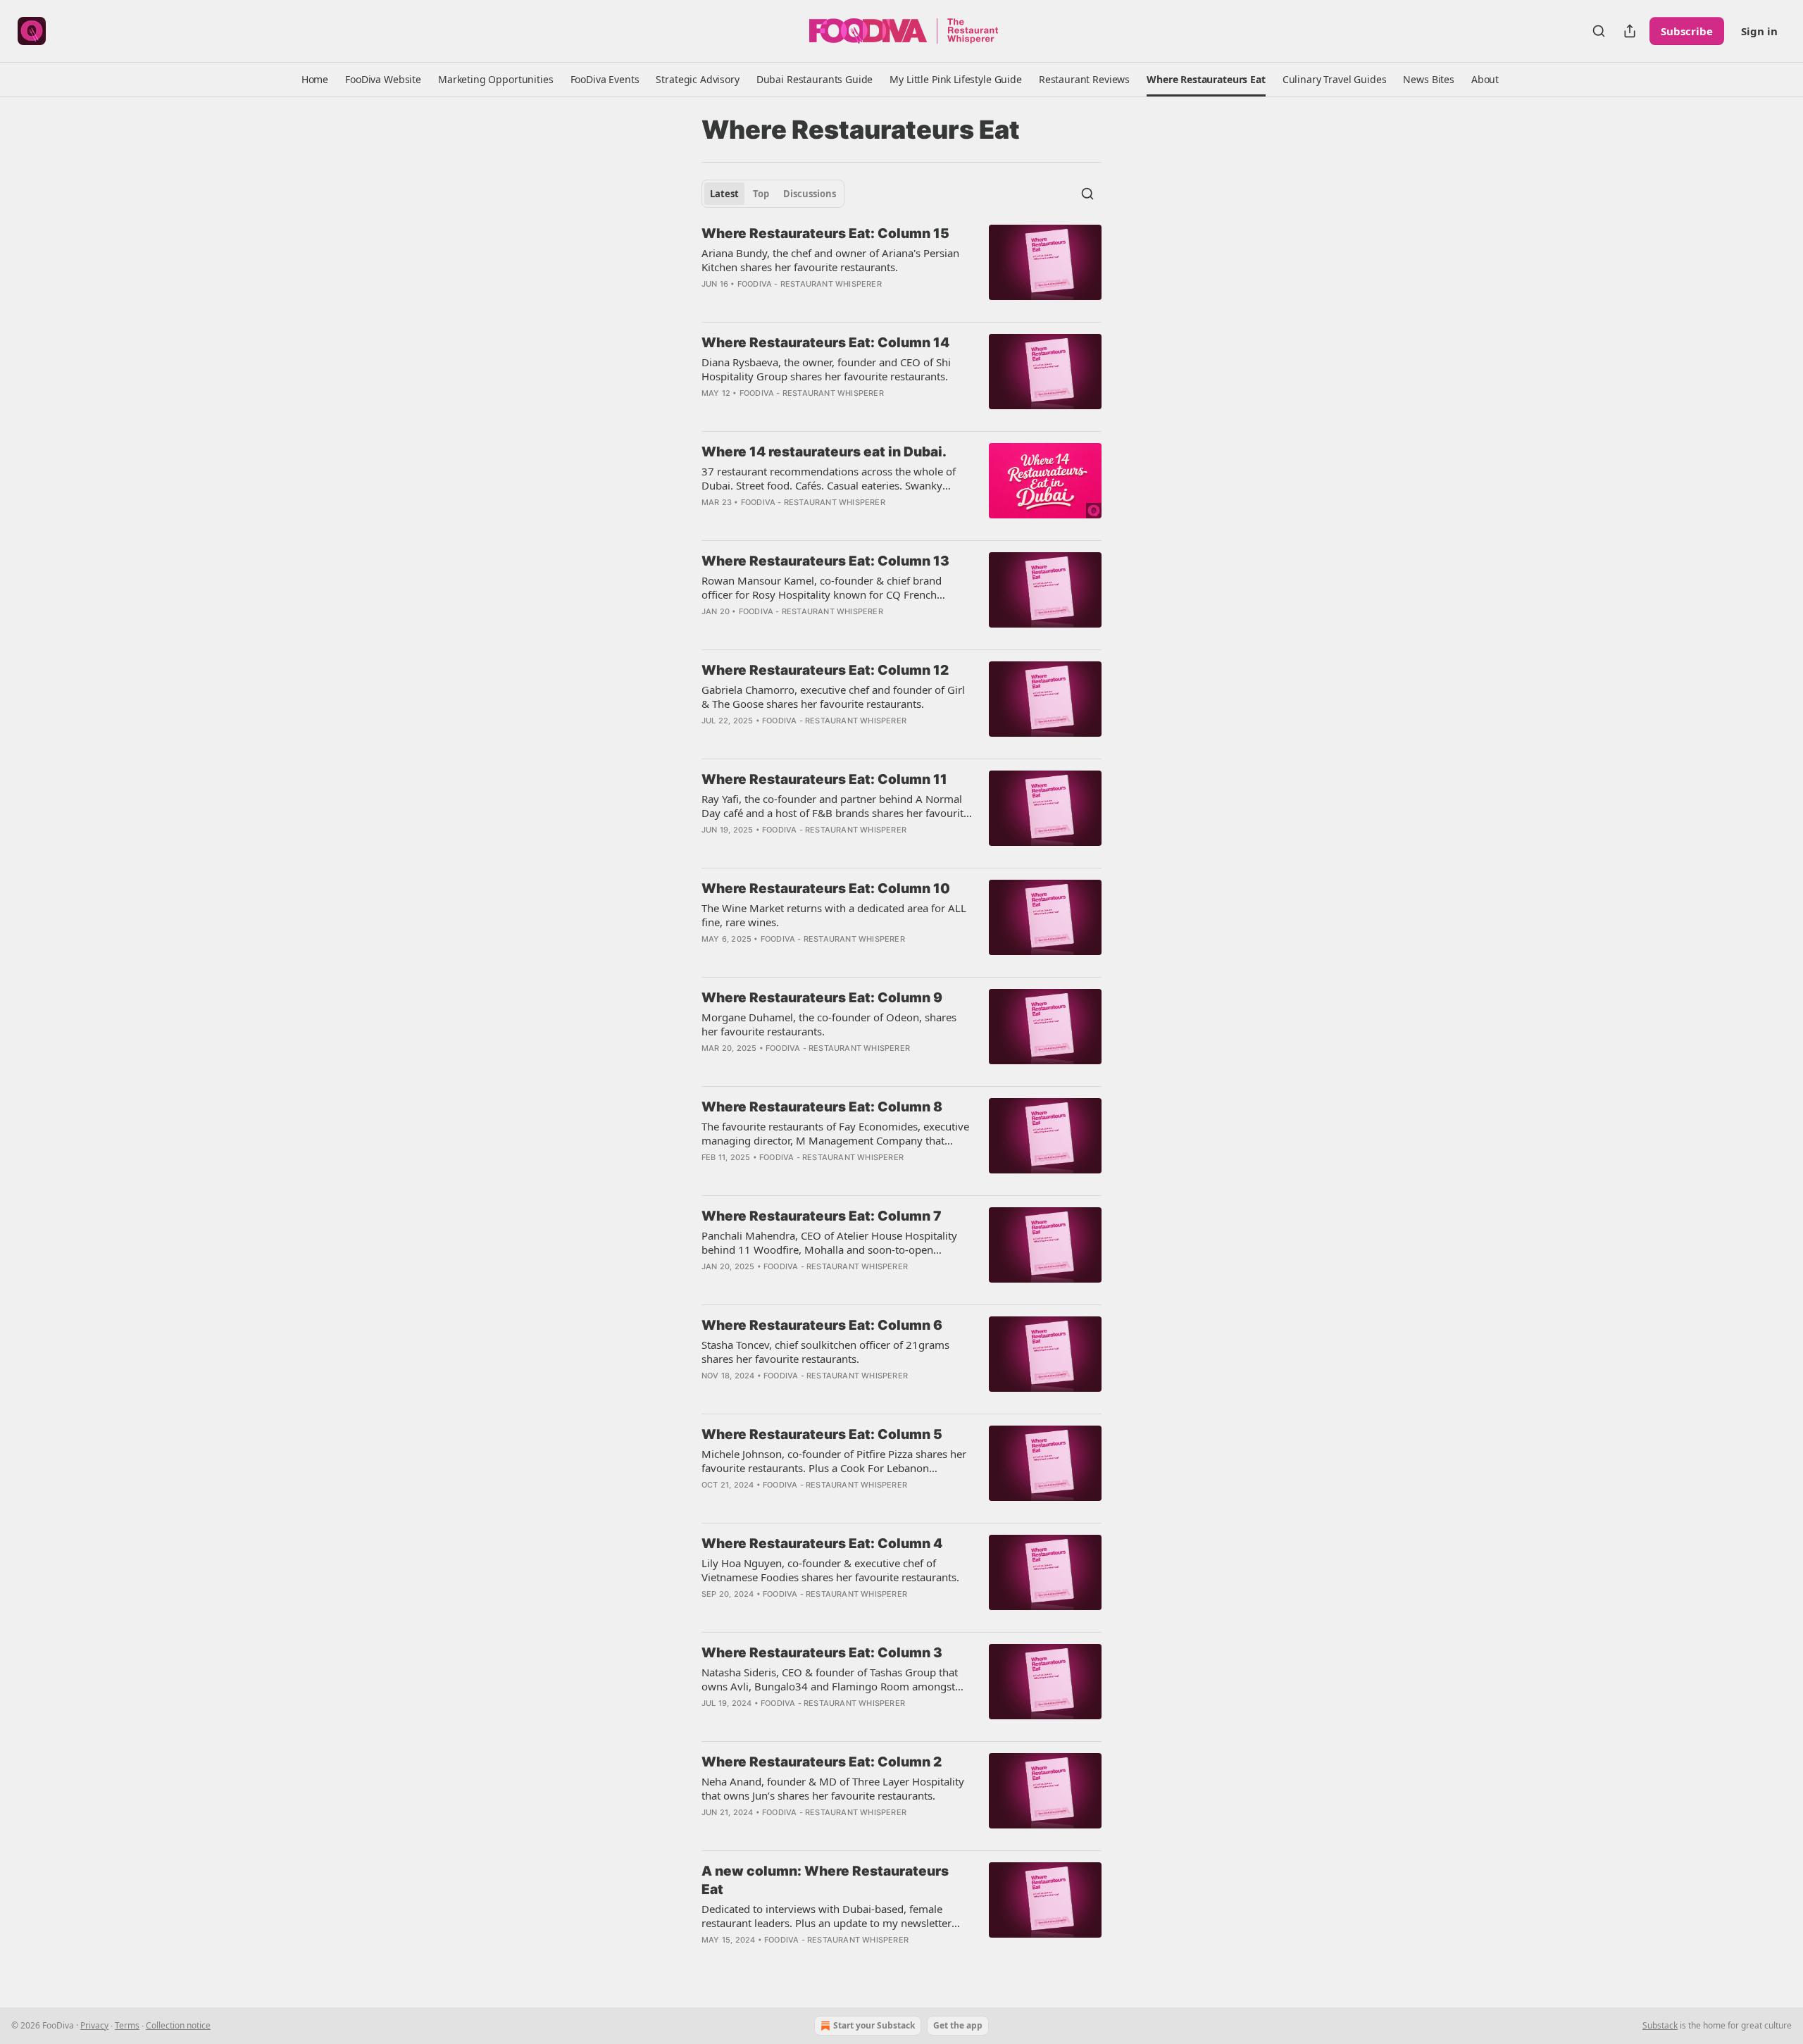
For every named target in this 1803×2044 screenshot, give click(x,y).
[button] (315, 80)
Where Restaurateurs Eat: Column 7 (822, 1216)
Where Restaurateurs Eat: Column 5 (822, 1434)
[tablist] (773, 194)
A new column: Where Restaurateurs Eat (825, 1880)
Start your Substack (874, 2025)
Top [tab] (761, 194)
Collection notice (178, 2025)
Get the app (958, 2025)
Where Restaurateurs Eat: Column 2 (822, 1762)
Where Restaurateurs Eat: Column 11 (824, 779)
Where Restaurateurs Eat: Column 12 (825, 670)
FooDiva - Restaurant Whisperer (810, 284)
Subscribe (1687, 31)
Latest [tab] (724, 194)
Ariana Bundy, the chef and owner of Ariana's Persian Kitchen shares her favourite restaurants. (830, 260)
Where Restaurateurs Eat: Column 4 (822, 1544)
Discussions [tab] (810, 194)
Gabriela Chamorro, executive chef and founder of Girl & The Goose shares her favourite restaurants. (833, 697)
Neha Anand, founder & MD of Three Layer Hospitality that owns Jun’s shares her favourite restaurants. (833, 1788)
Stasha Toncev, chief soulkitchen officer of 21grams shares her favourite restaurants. (825, 1352)
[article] (901, 268)
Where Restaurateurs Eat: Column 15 (825, 233)
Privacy (94, 2025)
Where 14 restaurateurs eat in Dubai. (824, 452)
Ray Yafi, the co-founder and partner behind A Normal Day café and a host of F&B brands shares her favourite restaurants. (835, 806)
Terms (127, 2025)
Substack (1660, 2025)
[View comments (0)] (797, 302)
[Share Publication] (1630, 31)
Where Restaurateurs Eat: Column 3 (822, 1653)
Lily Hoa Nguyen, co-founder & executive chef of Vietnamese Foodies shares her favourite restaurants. (830, 1570)
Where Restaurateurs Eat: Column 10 (826, 889)
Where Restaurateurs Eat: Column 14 (825, 343)
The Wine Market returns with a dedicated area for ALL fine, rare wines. (834, 915)
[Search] (1599, 31)
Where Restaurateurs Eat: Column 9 (822, 998)
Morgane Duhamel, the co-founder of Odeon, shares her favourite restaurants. (829, 1024)
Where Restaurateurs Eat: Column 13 (825, 561)
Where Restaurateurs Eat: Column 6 (822, 1325)
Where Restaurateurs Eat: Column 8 (822, 1107)
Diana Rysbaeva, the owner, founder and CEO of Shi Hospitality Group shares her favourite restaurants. (826, 369)
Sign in (1759, 31)
